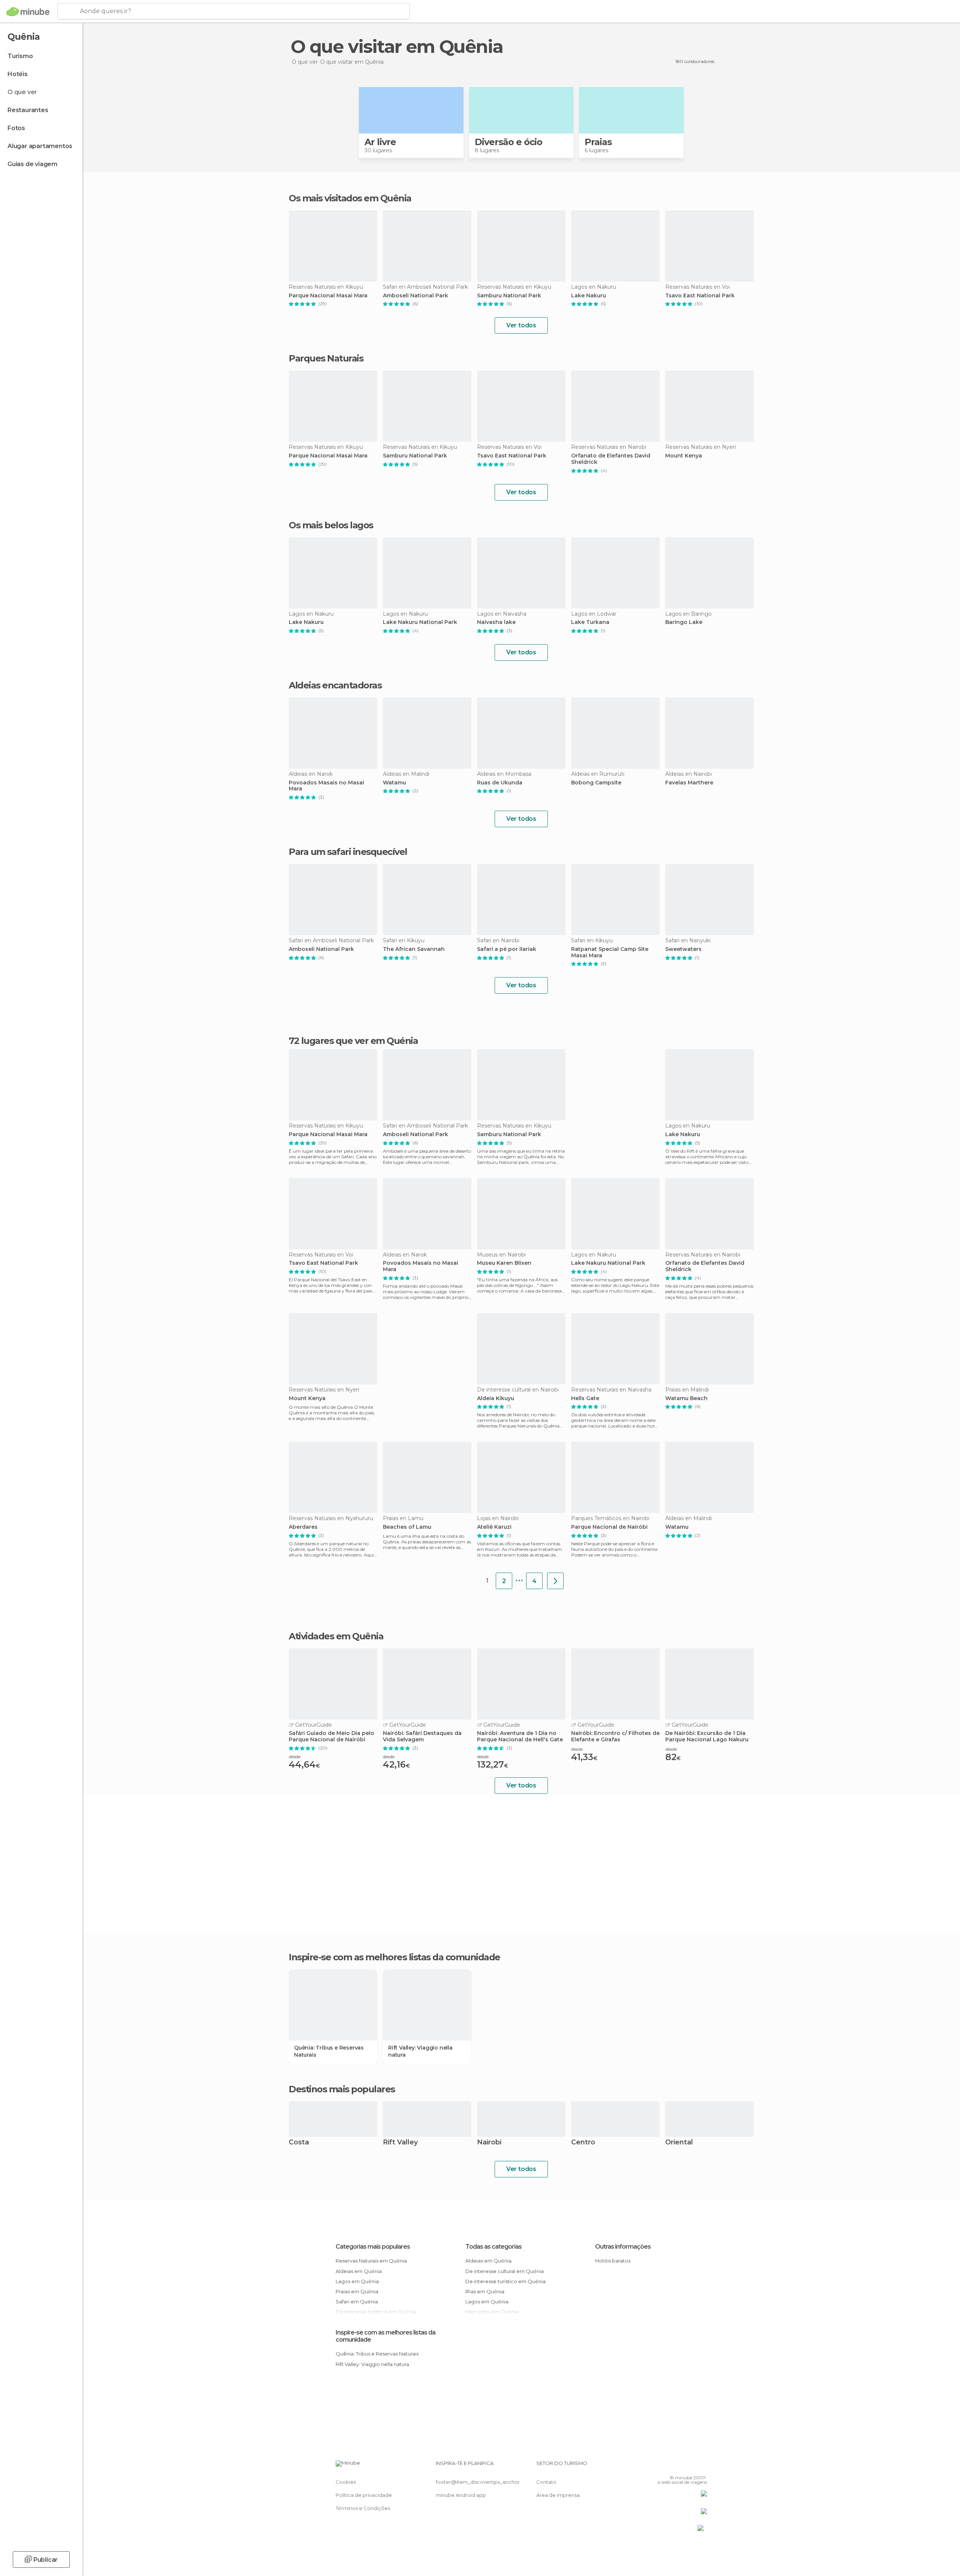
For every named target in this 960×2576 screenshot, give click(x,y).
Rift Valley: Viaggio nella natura (420, 2051)
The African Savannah (414, 949)
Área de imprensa (558, 2495)
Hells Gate (585, 1398)
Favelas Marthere (689, 783)
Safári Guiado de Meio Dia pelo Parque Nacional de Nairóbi (331, 1736)
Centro (583, 2143)
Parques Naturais (326, 358)
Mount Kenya (684, 456)
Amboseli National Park (415, 296)
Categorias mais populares (373, 2247)
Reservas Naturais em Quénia (371, 2261)
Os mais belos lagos (331, 525)
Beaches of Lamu (407, 1527)
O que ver (22, 92)
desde (295, 1757)
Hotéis (18, 74)
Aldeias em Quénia (359, 2271)
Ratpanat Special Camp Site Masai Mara (610, 952)
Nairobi (489, 2143)
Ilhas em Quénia (485, 2291)
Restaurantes (28, 110)
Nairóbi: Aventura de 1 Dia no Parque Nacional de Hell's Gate (520, 1736)
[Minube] (28, 12)
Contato (546, 2482)
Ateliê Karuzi (494, 1527)
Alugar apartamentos (40, 146)
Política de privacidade (364, 2495)
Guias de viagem (32, 164)
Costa (299, 2143)
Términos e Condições (363, 2508)
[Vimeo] (689, 2466)
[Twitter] (676, 2466)
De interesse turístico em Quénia (505, 2281)
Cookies (346, 2482)
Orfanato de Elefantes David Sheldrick (611, 459)
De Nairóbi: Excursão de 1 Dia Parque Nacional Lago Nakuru (707, 1736)
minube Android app (461, 2495)
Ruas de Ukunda (500, 783)
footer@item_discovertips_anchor (478, 2482)
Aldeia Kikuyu (496, 1398)
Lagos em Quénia (357, 2281)
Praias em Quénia (357, 2291)
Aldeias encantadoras (335, 685)
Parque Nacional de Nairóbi (609, 1527)
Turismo (20, 56)
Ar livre (380, 142)
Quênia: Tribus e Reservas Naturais (329, 2051)
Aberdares (303, 1527)
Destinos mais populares (342, 2089)
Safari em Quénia (357, 2302)
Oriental (679, 2143)
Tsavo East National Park (700, 296)
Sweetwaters (683, 949)
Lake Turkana (590, 622)
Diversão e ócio (508, 142)
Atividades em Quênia (336, 1636)
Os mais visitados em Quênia (350, 198)
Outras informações (623, 2247)
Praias (598, 142)
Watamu (394, 783)
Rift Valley (400, 2143)
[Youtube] (701, 2466)
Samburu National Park (509, 296)
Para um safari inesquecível (348, 852)
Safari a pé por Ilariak (507, 949)
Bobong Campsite (596, 783)
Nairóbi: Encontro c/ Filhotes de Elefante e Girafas (615, 1736)
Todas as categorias (493, 2247)
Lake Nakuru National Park (420, 622)
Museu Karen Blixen (504, 1263)
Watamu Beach (686, 1398)
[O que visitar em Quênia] (555, 1581)
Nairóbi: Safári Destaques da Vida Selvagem (422, 1736)
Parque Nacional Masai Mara (328, 296)
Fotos (16, 128)
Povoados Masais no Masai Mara (326, 786)
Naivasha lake (496, 622)
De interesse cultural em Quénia (505, 2271)
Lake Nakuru (589, 296)
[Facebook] (664, 2466)
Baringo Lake (684, 622)
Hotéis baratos (613, 2261)
